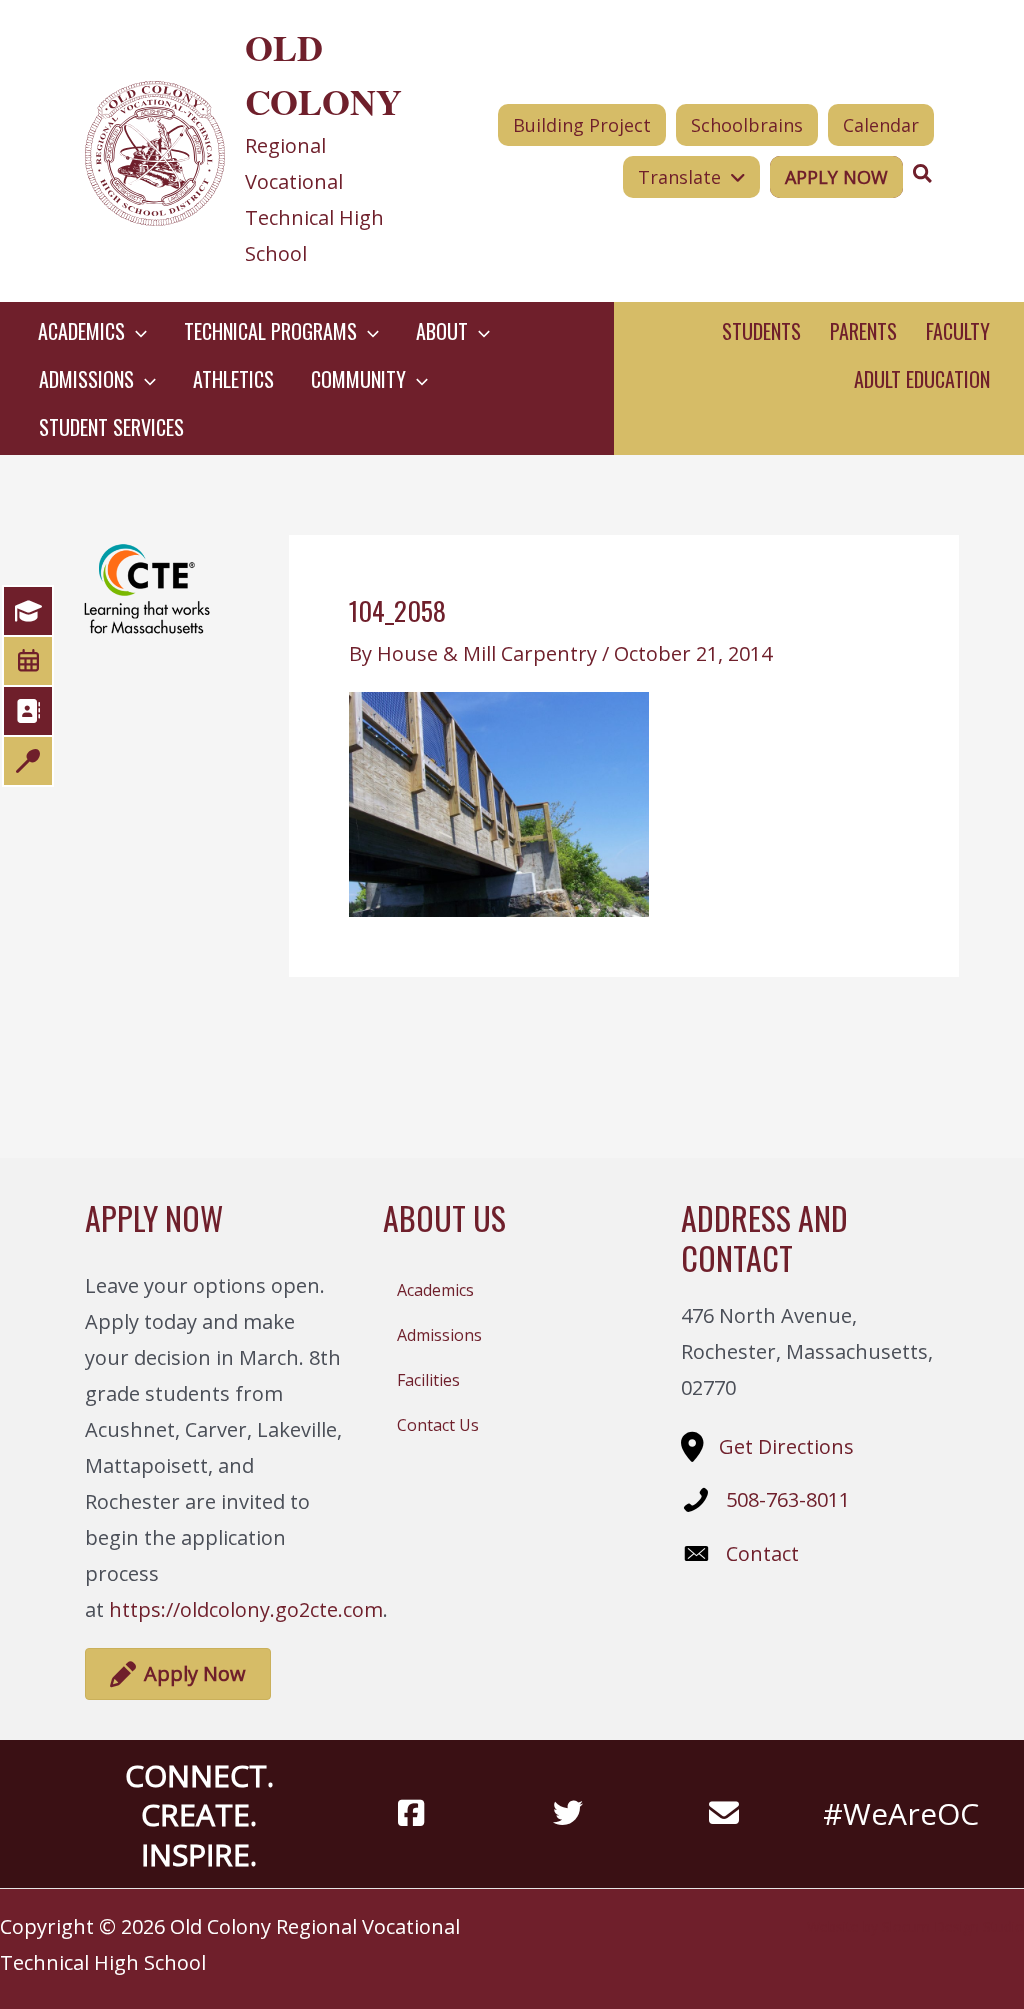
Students (761, 331)
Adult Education (922, 379)
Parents (863, 331)
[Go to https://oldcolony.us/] (252, 151)
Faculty (958, 331)
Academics (435, 1290)
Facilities (428, 1380)
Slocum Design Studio (953, 1926)
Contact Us (438, 1425)
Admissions (439, 1335)
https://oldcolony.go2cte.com (246, 1609)
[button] (136, 331)
